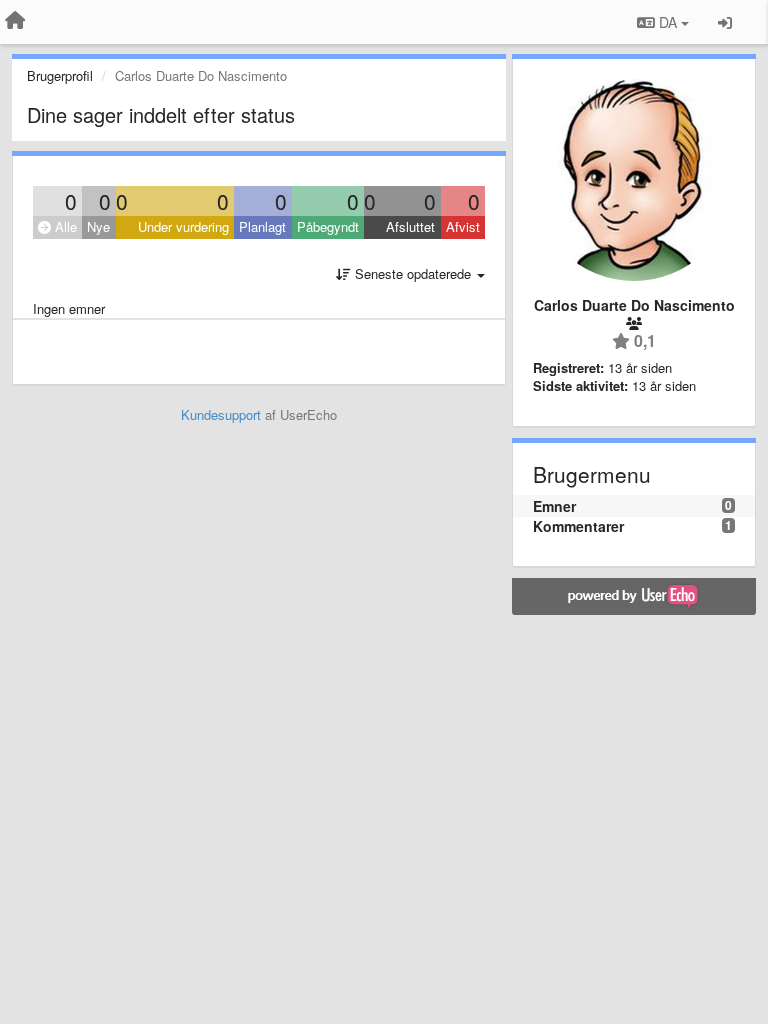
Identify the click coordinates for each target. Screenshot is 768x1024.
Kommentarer (578, 526)
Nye (98, 226)
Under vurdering (183, 226)
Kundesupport (221, 414)
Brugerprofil (60, 75)
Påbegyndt (328, 226)
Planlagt (262, 226)
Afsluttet (410, 226)
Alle (64, 226)
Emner (554, 506)
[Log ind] (725, 22)
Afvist (463, 226)
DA (668, 22)
